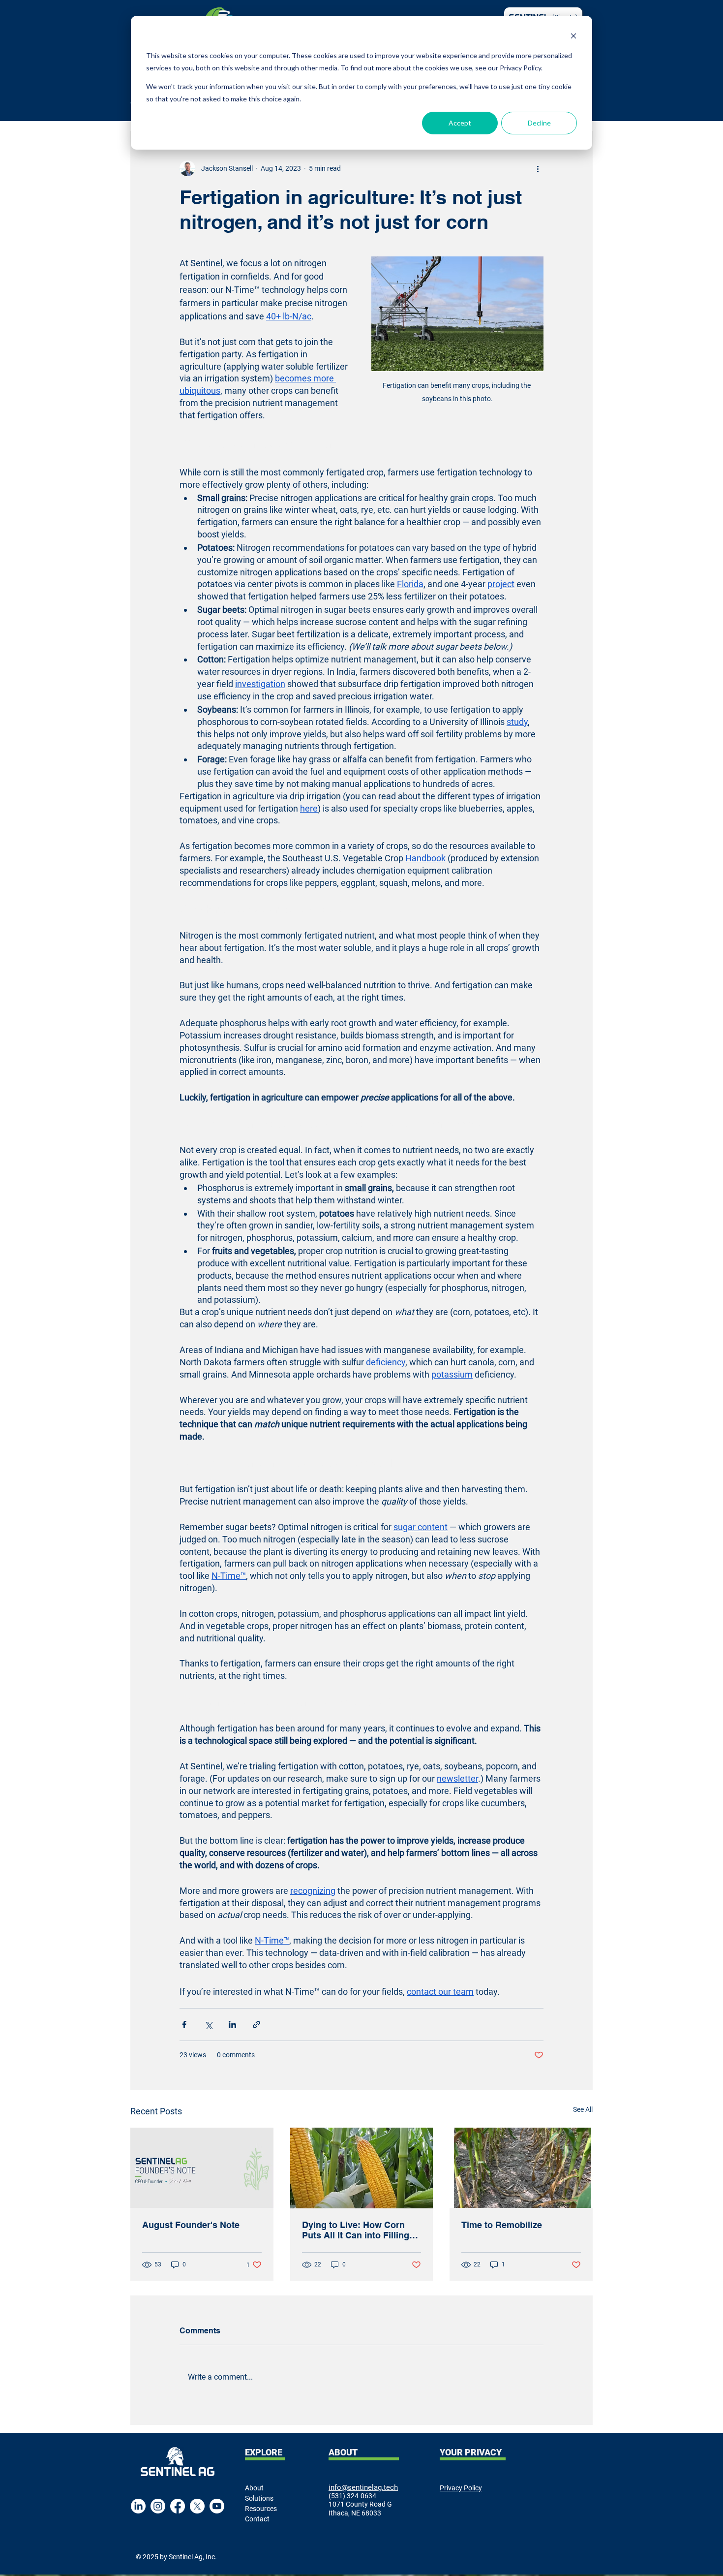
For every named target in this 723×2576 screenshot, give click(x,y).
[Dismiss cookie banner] (573, 37)
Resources (261, 2509)
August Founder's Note (191, 2225)
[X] (197, 2506)
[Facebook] (178, 2506)
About (254, 2488)
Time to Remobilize (502, 2225)
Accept (460, 123)
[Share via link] (256, 2025)
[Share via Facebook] (184, 2025)
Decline (539, 123)
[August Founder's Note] (202, 2168)
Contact (257, 2519)
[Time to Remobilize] (521, 2168)
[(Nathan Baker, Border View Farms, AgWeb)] (362, 2168)
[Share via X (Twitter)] (208, 2025)
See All (583, 2109)
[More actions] (538, 168)
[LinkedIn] (138, 2506)
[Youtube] (217, 2506)
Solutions (259, 2498)
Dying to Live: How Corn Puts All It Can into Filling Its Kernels (356, 2230)
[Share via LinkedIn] (232, 2025)
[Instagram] (158, 2506)
